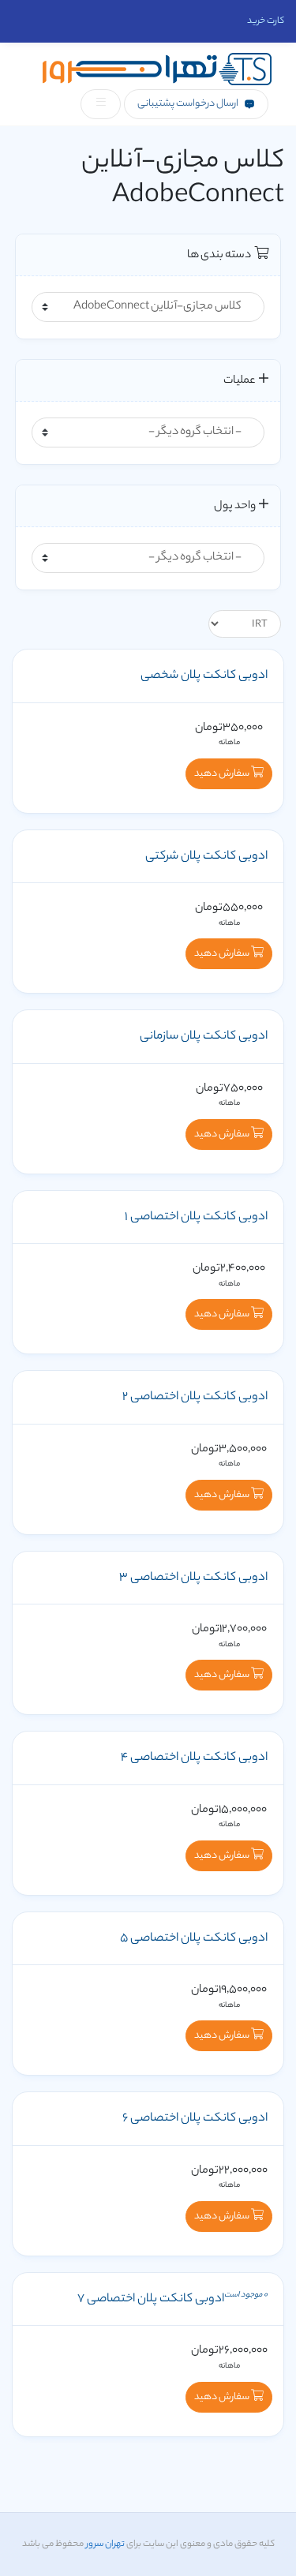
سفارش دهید (223, 774)
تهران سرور (104, 2544)
